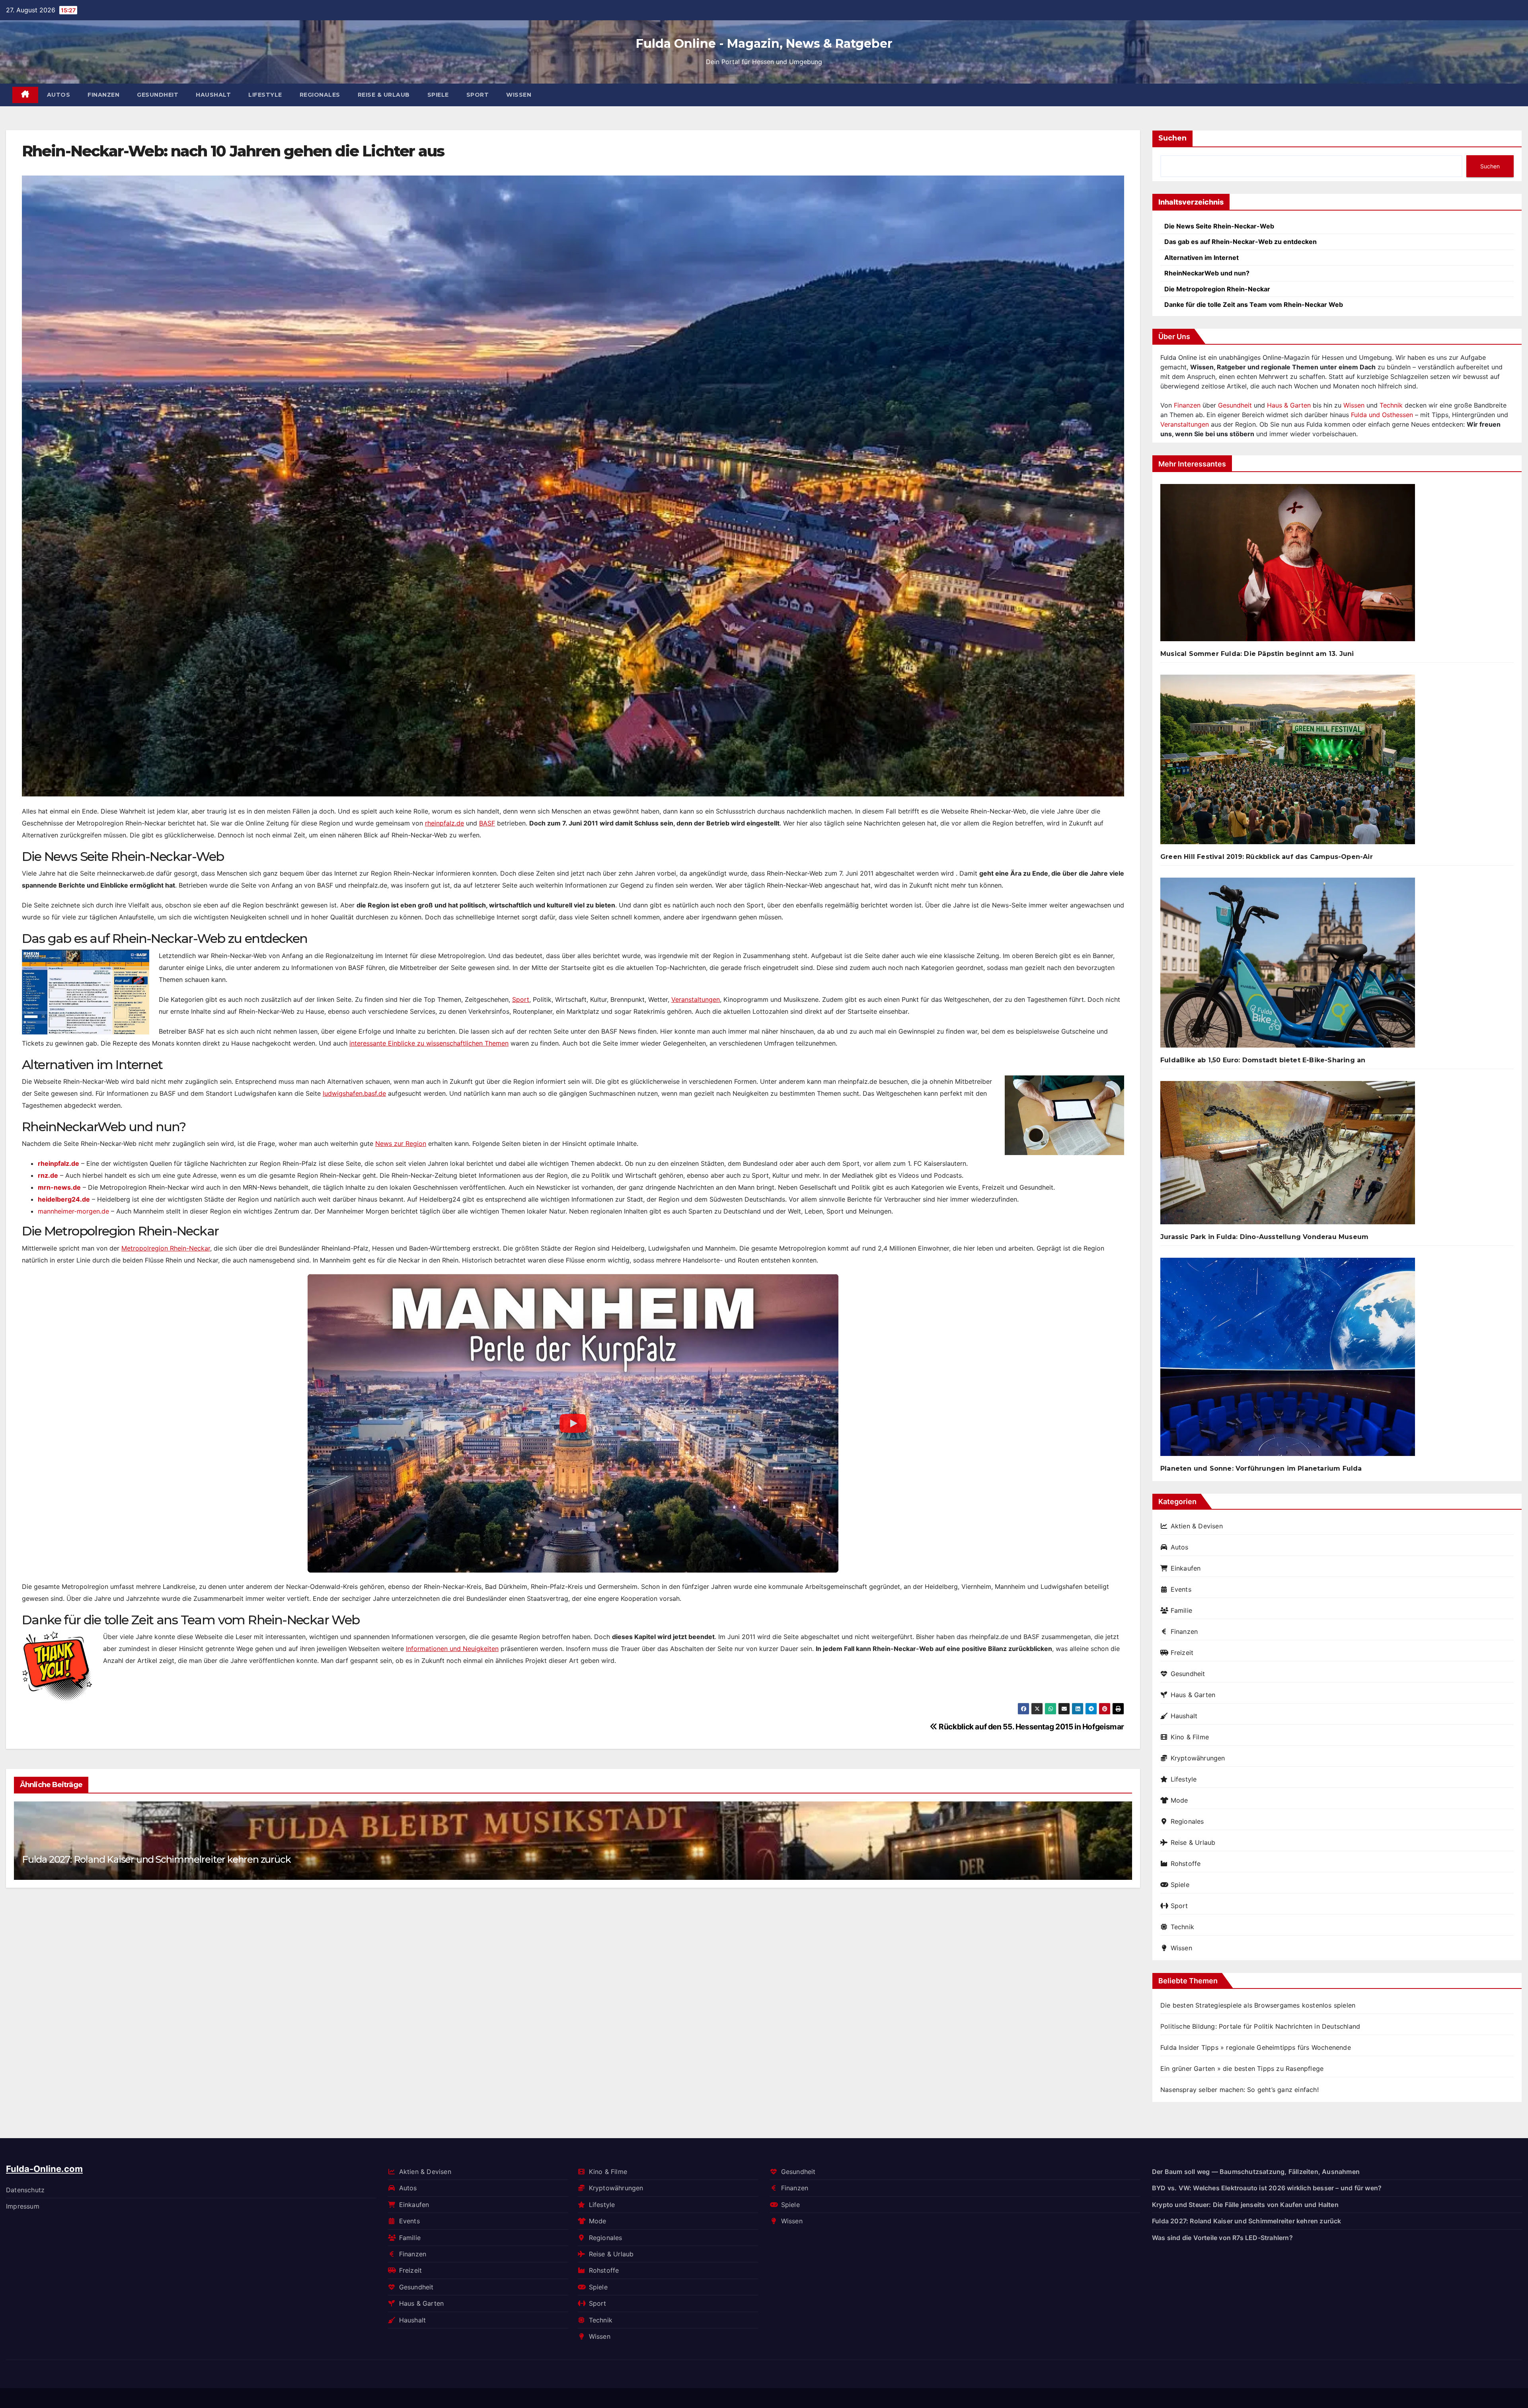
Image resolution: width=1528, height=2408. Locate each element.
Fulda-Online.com (44, 2169)
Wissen (519, 95)
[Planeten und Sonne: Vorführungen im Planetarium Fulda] (1288, 1360)
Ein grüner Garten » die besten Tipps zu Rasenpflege (1242, 2068)
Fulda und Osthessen (1382, 415)
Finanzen (103, 95)
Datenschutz (25, 2189)
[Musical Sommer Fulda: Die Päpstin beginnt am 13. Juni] (1288, 566)
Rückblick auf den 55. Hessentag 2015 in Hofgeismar (1031, 1727)
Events (1181, 1589)
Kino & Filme (1190, 1737)
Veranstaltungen (696, 999)
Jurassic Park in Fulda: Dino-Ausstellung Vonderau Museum (1264, 1237)
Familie (1181, 1610)
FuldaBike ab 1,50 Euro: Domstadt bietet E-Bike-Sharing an (1263, 1060)
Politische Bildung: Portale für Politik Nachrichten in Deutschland (1260, 2026)
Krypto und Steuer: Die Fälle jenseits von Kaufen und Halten (1245, 2204)
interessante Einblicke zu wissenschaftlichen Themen (429, 1043)
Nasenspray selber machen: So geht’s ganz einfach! (1240, 2090)
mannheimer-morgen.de (73, 1211)
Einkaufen (1186, 1568)
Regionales (320, 95)
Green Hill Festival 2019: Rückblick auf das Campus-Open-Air (1267, 857)
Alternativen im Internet (1202, 258)
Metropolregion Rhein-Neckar (166, 1248)
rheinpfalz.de (444, 823)
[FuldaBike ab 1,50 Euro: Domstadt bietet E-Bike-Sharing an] (1288, 966)
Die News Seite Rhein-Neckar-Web (1219, 226)
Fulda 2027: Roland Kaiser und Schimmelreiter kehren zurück (156, 1859)
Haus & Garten (1289, 405)
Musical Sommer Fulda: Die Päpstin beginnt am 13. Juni (1257, 654)
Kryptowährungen (1198, 1758)
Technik (1391, 405)
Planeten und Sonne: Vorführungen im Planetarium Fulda (1261, 1468)
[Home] (25, 95)
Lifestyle (265, 95)
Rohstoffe (1186, 1864)
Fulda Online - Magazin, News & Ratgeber (764, 44)
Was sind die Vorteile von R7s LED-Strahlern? (1222, 2237)
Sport (478, 95)
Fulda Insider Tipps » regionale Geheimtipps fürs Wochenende (1256, 2047)
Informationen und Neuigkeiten (452, 1649)
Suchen (1172, 138)
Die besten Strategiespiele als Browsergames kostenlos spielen (1258, 2005)
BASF (487, 823)
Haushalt (213, 95)
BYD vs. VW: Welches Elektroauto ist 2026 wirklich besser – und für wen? (1267, 2188)
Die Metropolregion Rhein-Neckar (1217, 289)
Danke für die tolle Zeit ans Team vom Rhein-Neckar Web (1254, 304)
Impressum (23, 2206)
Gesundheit (158, 95)
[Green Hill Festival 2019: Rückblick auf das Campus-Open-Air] (1288, 763)
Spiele (438, 95)
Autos (59, 95)
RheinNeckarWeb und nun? (1207, 273)
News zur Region (401, 1144)
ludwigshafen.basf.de (354, 1093)
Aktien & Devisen (1197, 1526)
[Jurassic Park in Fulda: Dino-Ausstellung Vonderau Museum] (1288, 1156)
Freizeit (1182, 1653)
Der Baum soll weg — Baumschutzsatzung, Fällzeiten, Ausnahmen (1256, 2172)
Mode (1179, 1800)
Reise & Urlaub (384, 95)
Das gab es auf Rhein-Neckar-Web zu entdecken (1241, 242)
